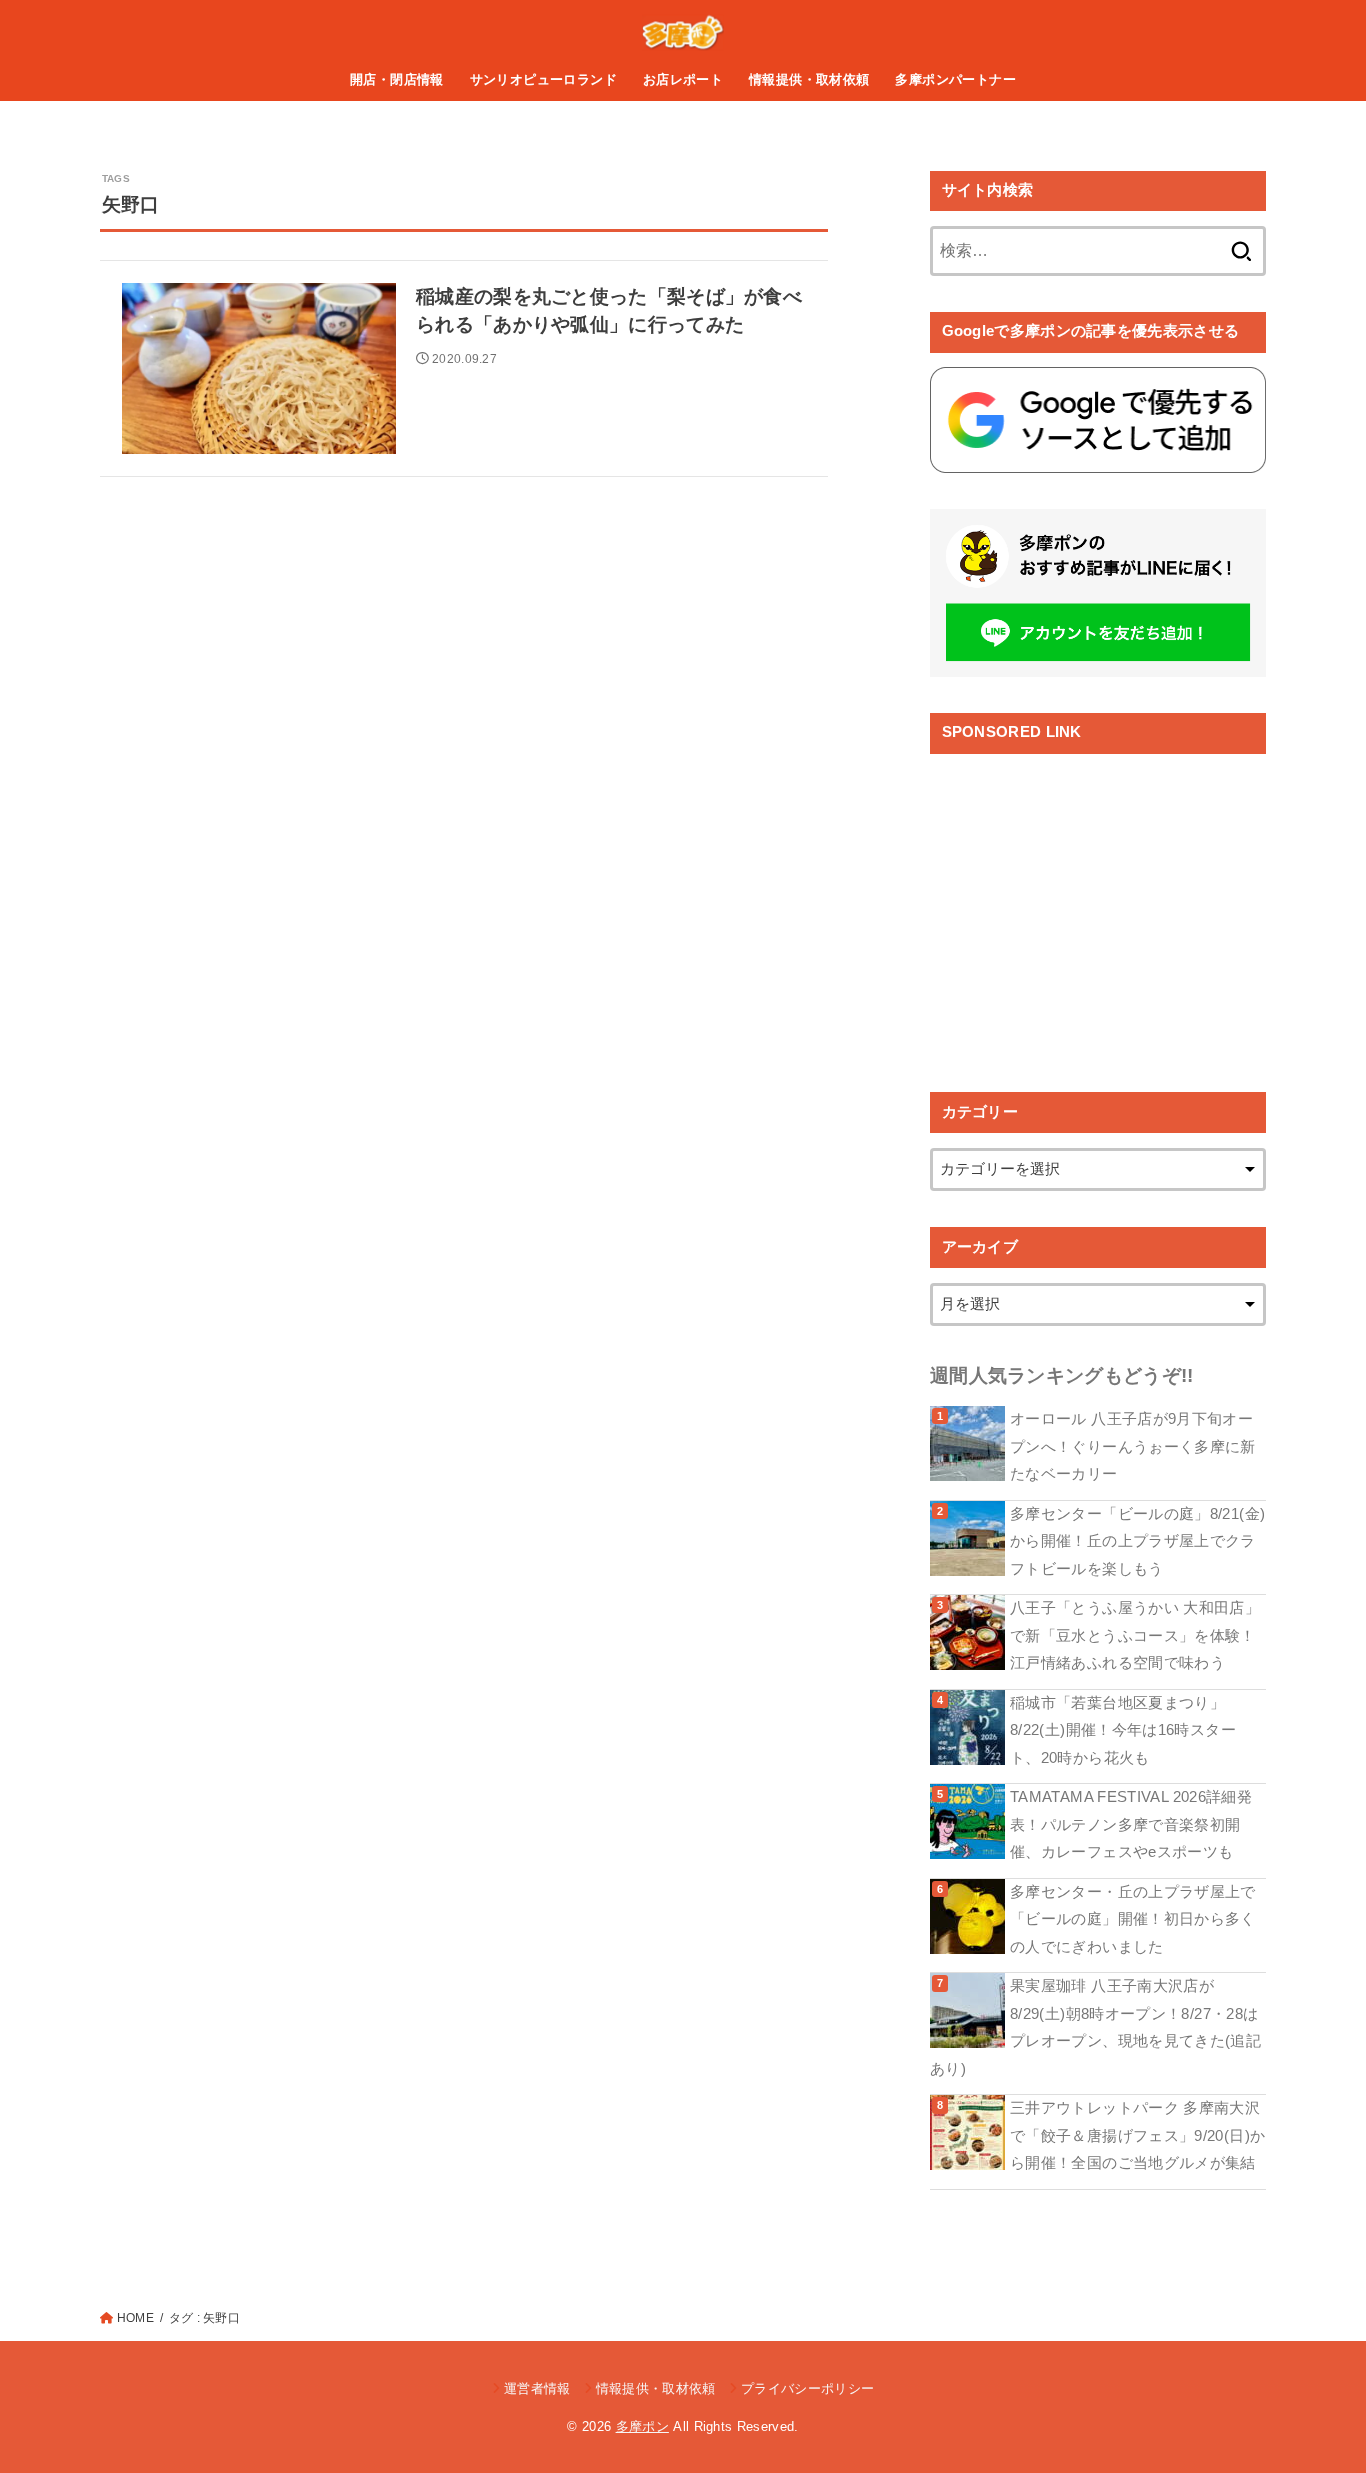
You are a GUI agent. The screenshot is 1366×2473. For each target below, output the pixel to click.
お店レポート (683, 79)
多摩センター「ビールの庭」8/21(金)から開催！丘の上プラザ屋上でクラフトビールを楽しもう (1137, 1541)
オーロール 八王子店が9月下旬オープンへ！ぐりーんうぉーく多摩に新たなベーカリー (1133, 1446)
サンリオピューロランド (544, 79)
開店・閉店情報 (397, 79)
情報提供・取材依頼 (809, 79)
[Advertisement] (1098, 908)
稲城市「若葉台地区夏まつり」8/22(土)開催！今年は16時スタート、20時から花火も (1123, 1730)
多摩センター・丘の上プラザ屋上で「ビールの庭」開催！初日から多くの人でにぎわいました (1133, 1919)
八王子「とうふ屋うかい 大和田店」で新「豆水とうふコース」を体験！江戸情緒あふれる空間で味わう (1135, 1635)
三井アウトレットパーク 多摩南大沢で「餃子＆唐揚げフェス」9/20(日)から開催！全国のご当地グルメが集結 (1137, 2135)
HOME (135, 2318)
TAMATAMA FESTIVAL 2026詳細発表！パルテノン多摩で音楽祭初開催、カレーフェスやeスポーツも (1131, 1824)
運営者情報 (537, 2388)
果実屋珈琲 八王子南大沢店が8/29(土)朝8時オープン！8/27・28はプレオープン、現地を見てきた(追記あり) (1095, 2027)
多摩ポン (642, 2426)
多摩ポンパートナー (955, 79)
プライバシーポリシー (807, 2388)
